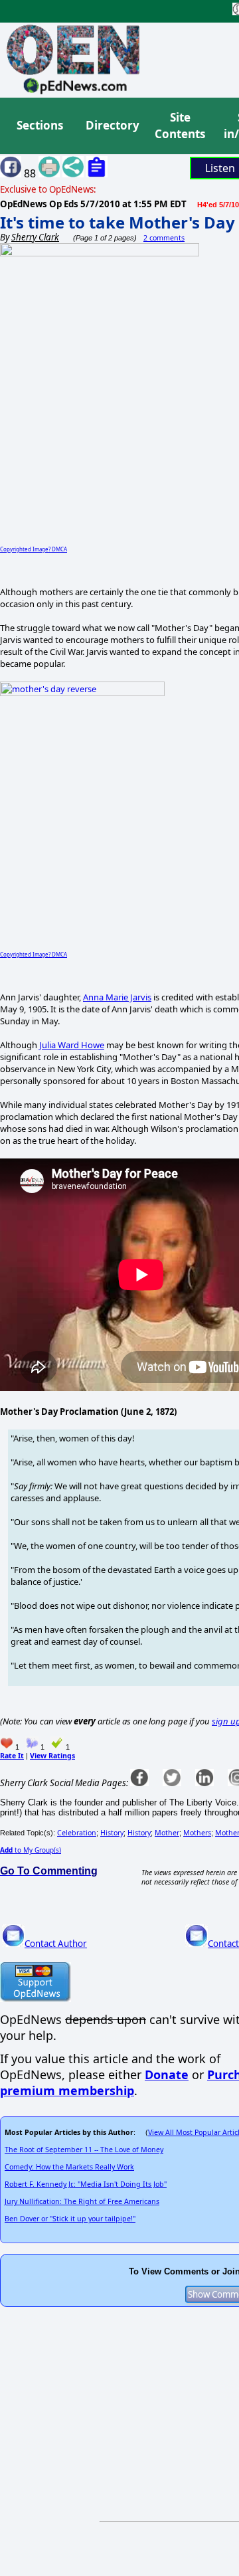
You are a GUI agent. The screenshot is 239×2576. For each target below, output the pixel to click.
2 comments (164, 238)
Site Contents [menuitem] (180, 126)
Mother (167, 1833)
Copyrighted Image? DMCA (34, 549)
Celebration (77, 1833)
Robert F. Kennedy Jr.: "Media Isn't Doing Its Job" (86, 2184)
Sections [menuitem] (40, 125)
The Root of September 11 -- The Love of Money (84, 2150)
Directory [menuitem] (112, 125)
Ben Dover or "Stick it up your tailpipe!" (70, 2219)
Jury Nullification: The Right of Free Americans (82, 2201)
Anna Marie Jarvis (117, 997)
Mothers (197, 1833)
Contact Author (56, 1944)
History (112, 1833)
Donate (167, 2074)
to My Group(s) (31, 1850)
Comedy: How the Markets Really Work (69, 2167)
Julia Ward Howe (72, 1045)
